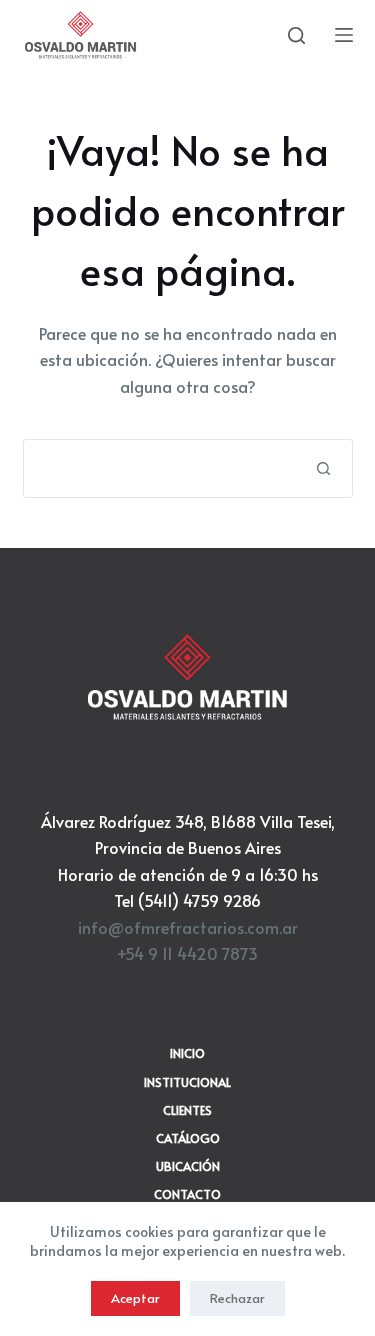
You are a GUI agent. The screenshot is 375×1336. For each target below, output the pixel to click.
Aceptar (135, 1298)
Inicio (187, 1053)
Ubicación (188, 1166)
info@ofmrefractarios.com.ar (188, 927)
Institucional (187, 1082)
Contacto (187, 1194)
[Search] (296, 35)
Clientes (187, 1110)
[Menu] (344, 35)
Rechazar (237, 1298)
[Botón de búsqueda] (323, 468)
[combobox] (159, 468)
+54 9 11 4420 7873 (187, 953)
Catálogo (188, 1138)
